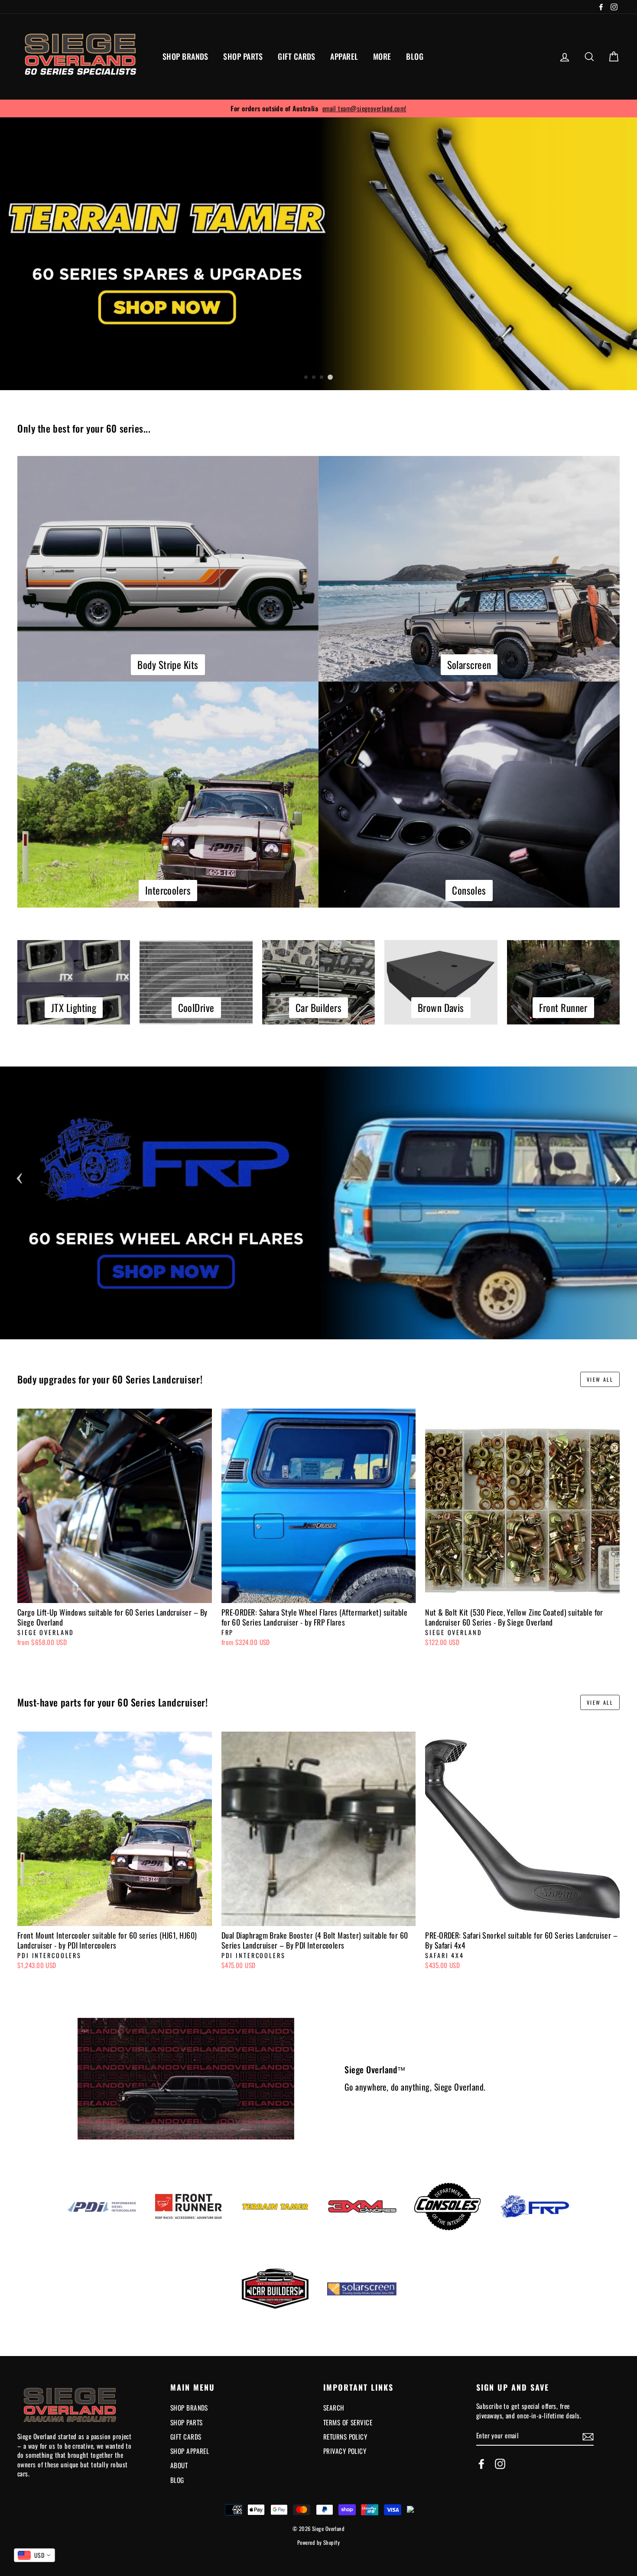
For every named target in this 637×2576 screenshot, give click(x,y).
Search (334, 2408)
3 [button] (322, 378)
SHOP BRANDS (185, 56)
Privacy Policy (345, 2451)
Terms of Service (348, 2422)
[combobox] (34, 2555)
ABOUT (179, 2465)
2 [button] (314, 378)
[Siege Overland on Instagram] (500, 2464)
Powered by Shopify (318, 2542)
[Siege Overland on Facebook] (481, 2464)
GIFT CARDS (297, 56)
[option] (318, 108)
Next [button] (617, 1176)
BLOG (415, 56)
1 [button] (306, 378)
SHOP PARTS (243, 56)
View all (600, 1379)
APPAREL (344, 56)
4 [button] (330, 377)
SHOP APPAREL (190, 2451)
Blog (177, 2480)
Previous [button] (19, 1176)
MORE (382, 56)
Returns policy (345, 2437)
